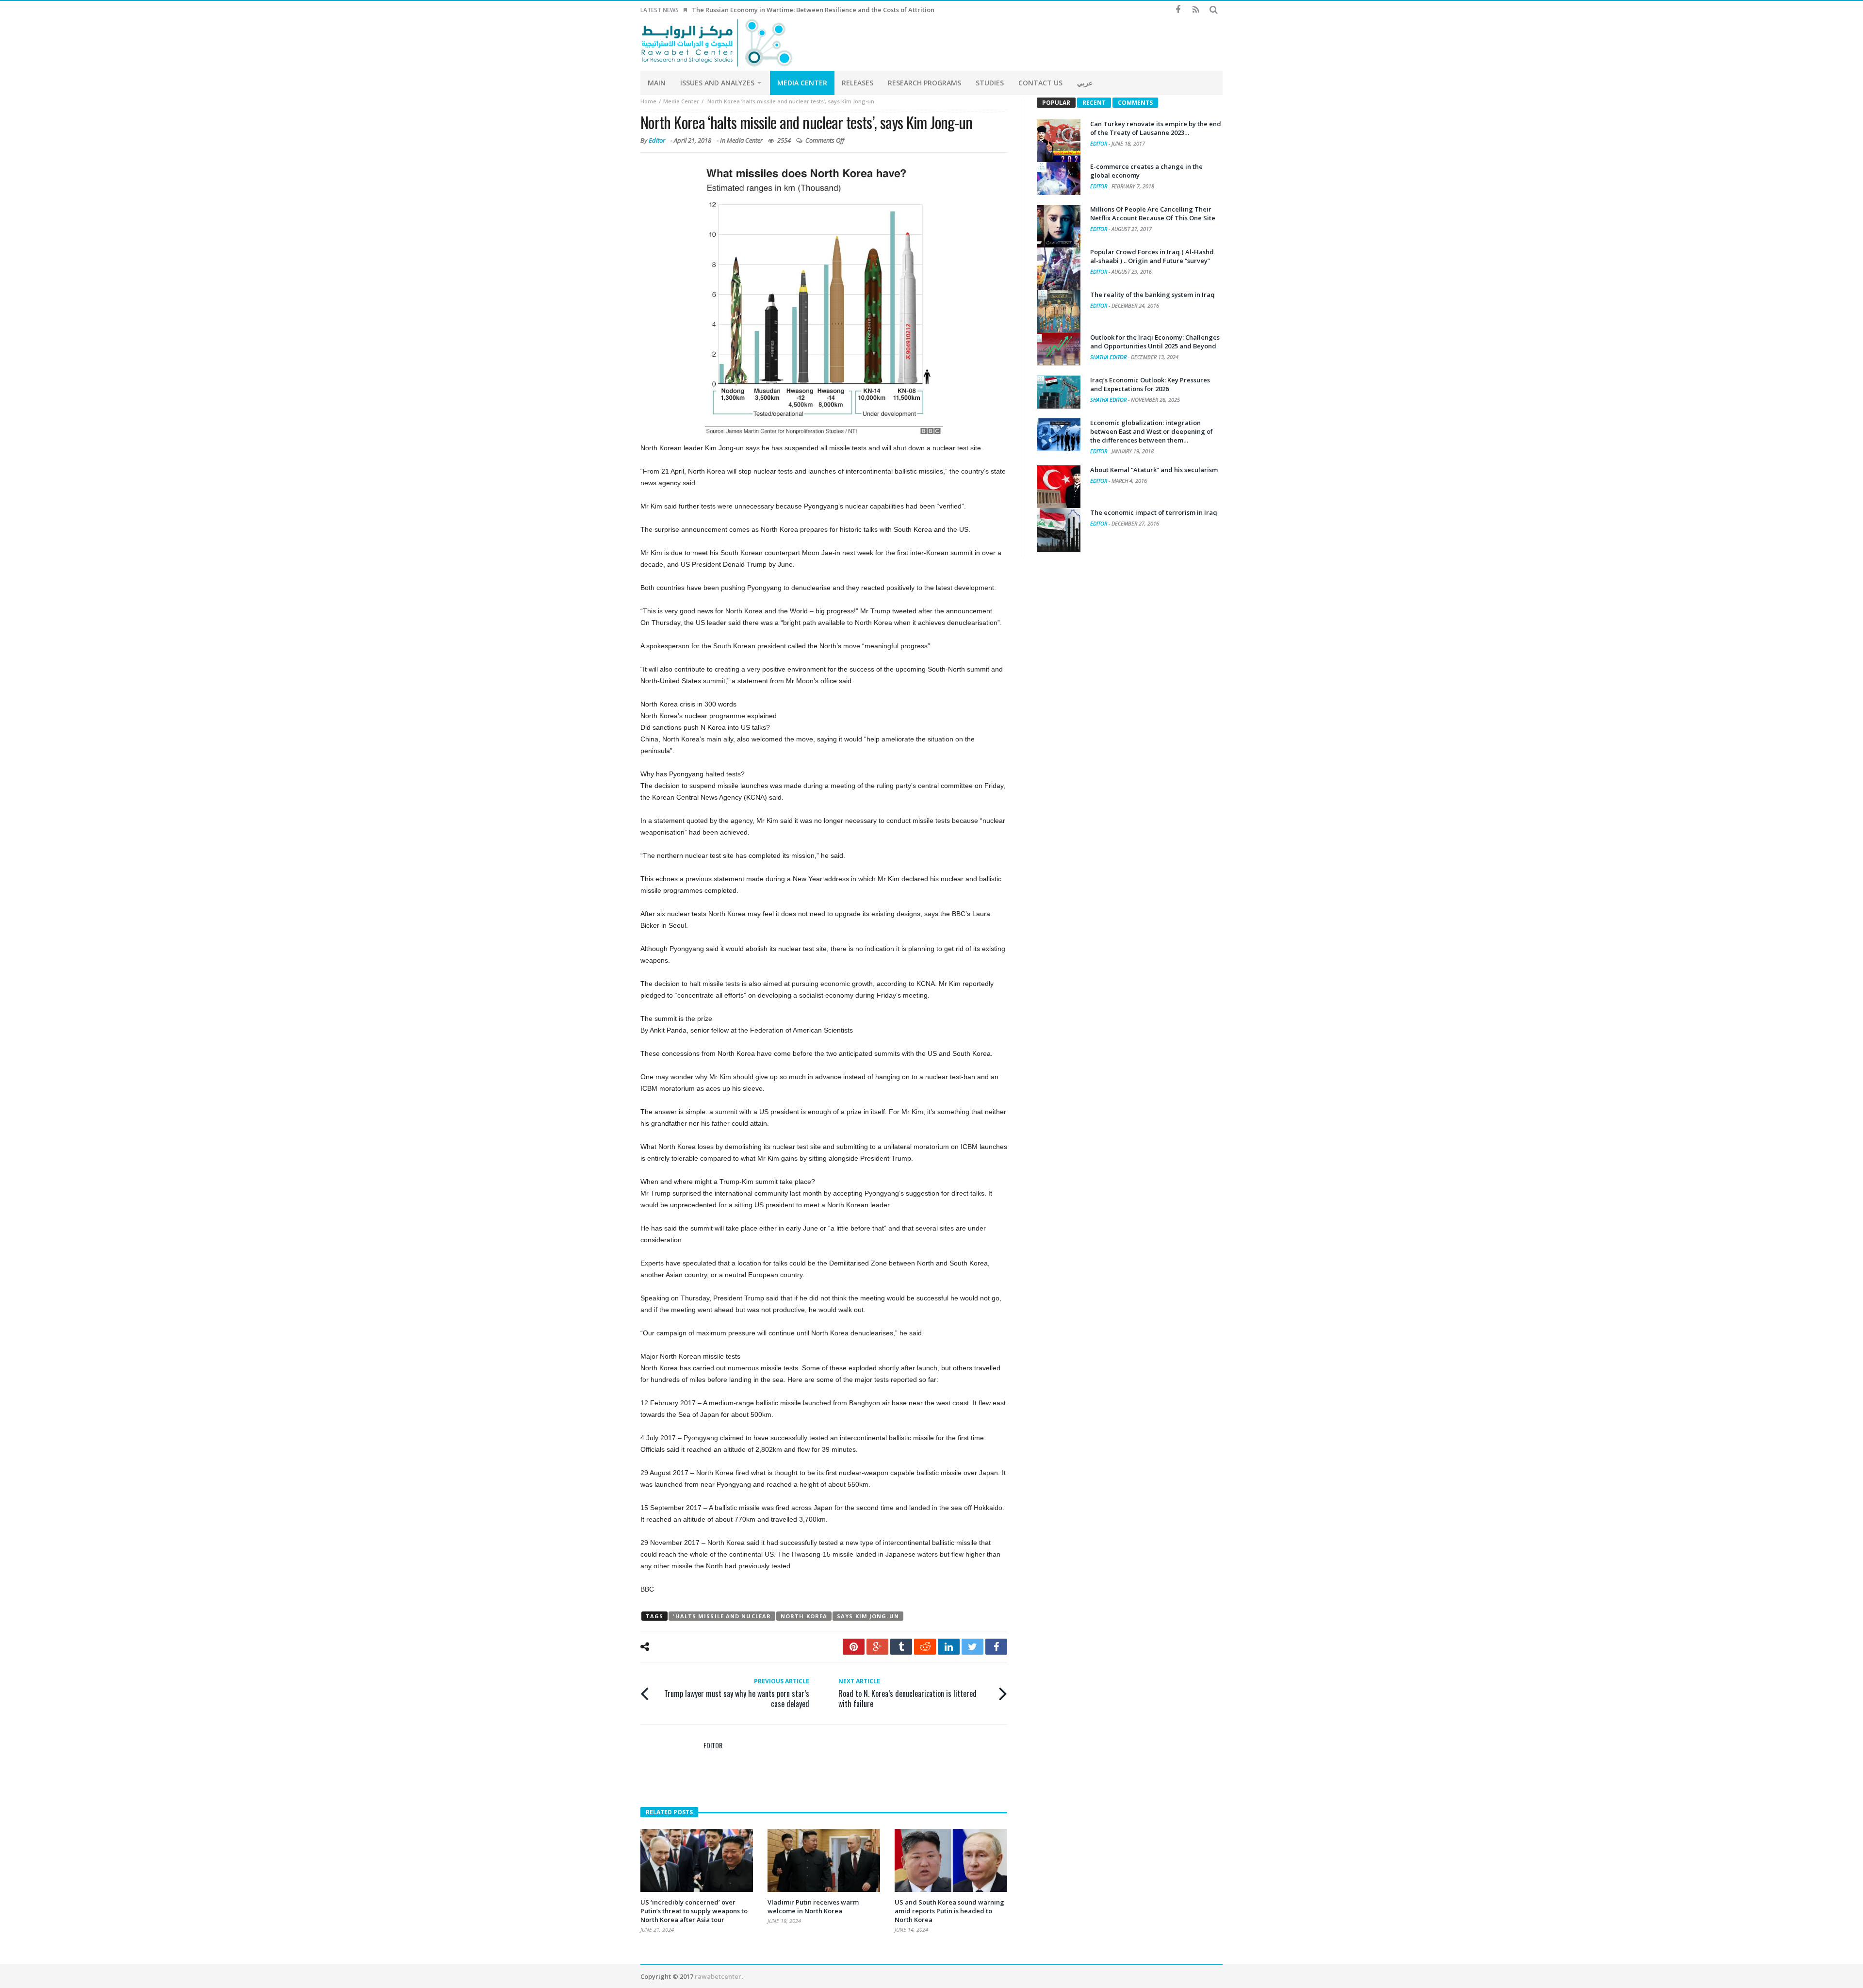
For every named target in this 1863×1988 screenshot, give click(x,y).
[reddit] (925, 1647)
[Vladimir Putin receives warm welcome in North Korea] (824, 1860)
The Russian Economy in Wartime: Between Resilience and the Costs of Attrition (813, 10)
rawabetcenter (718, 1976)
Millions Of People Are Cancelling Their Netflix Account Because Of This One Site (1153, 214)
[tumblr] (901, 1647)
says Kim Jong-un (868, 1616)
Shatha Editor (1109, 357)
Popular (1056, 103)
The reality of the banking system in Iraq (1152, 295)
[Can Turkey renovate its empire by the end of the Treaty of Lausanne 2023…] (1059, 141)
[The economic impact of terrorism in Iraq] (1059, 530)
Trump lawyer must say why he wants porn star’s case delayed (737, 1693)
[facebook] (996, 1647)
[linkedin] (949, 1647)
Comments (1135, 103)
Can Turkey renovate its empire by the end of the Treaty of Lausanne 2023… (1156, 128)
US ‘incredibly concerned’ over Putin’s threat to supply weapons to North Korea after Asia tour (694, 1911)
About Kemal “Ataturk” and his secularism (1154, 470)
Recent (1094, 103)
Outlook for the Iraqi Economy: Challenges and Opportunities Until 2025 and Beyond (1155, 342)
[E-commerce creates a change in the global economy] (1059, 179)
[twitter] (972, 1647)
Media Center (681, 101)
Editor (657, 140)
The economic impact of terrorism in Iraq (1154, 512)
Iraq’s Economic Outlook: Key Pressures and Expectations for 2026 (1150, 384)
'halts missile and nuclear (722, 1616)
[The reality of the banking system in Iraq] (1059, 312)
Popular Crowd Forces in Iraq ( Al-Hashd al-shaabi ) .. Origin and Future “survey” (1152, 256)
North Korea (804, 1616)
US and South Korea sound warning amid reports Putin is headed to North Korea (949, 1911)
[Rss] (1196, 10)
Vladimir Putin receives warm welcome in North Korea (813, 1906)
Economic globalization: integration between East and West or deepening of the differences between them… (1152, 431)
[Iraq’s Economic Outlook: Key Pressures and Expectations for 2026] (1059, 392)
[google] (877, 1647)
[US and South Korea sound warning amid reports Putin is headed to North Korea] (951, 1860)
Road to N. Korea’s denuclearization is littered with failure (907, 1693)
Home (648, 101)
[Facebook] (1178, 10)
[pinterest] (854, 1647)
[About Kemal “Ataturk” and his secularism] (1059, 487)
